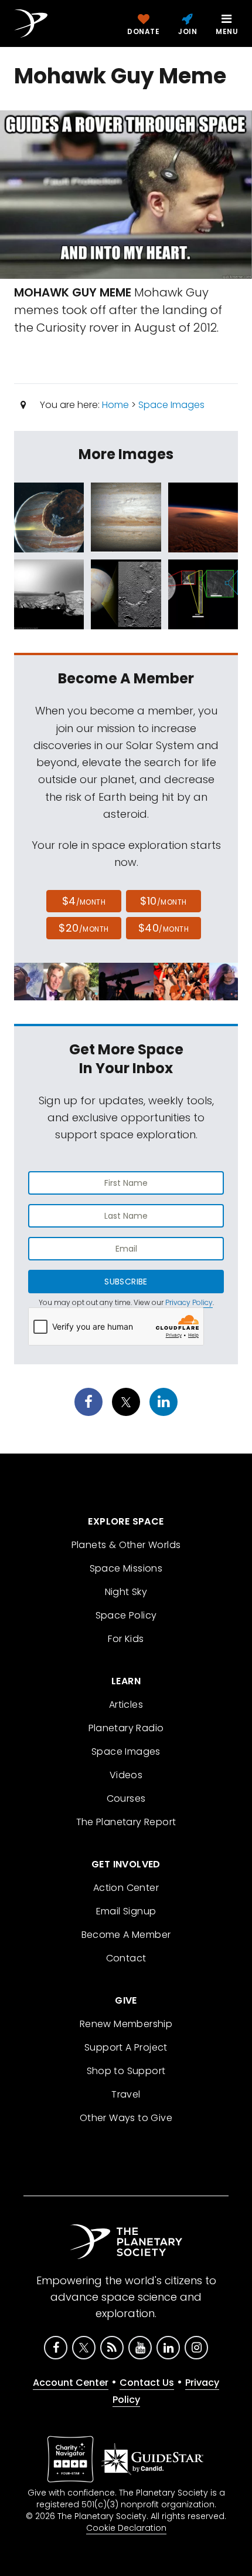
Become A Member (126, 1935)
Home (115, 405)
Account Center (71, 2383)
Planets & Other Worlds (126, 1545)
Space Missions (126, 1568)
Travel (126, 2094)
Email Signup (126, 1911)
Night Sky (126, 1592)
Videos (126, 1775)
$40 (164, 928)
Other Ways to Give (126, 2118)
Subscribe (126, 1282)
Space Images (171, 405)
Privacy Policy (189, 1302)
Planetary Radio (126, 1728)
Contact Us (147, 2383)
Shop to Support (126, 2071)
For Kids (126, 1639)
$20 (84, 928)
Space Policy (126, 1615)
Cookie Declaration (126, 2528)
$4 (84, 901)
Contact (126, 1958)
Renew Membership (126, 2024)
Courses (126, 1798)
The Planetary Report (126, 1822)
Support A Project (126, 2047)
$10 (163, 901)
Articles (126, 1705)
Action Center (126, 1888)
